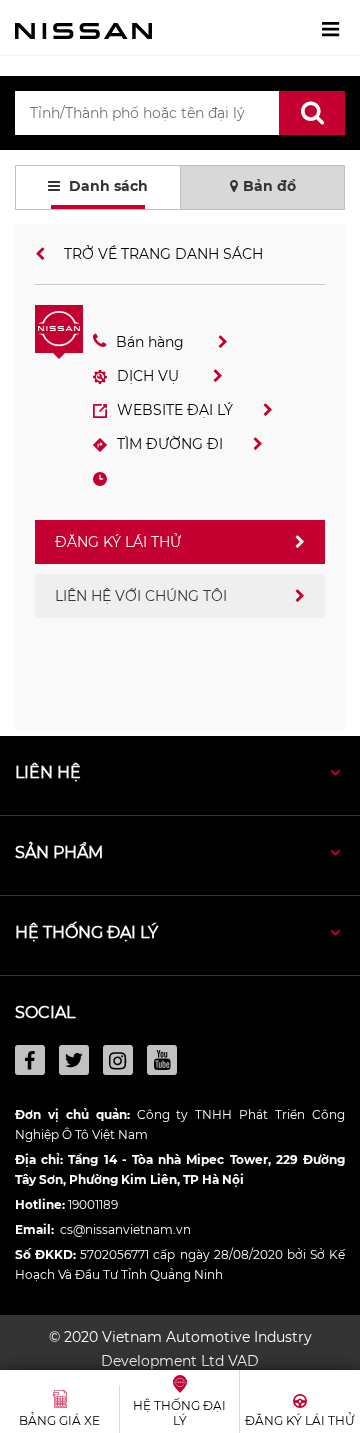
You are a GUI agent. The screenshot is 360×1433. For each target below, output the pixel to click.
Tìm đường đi (170, 444)
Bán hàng (152, 342)
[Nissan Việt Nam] (83, 30)
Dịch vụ (150, 376)
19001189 (93, 1204)
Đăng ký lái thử (118, 542)
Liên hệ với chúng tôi (141, 596)
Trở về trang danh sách (161, 254)
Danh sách (106, 186)
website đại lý (175, 410)
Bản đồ (269, 186)
